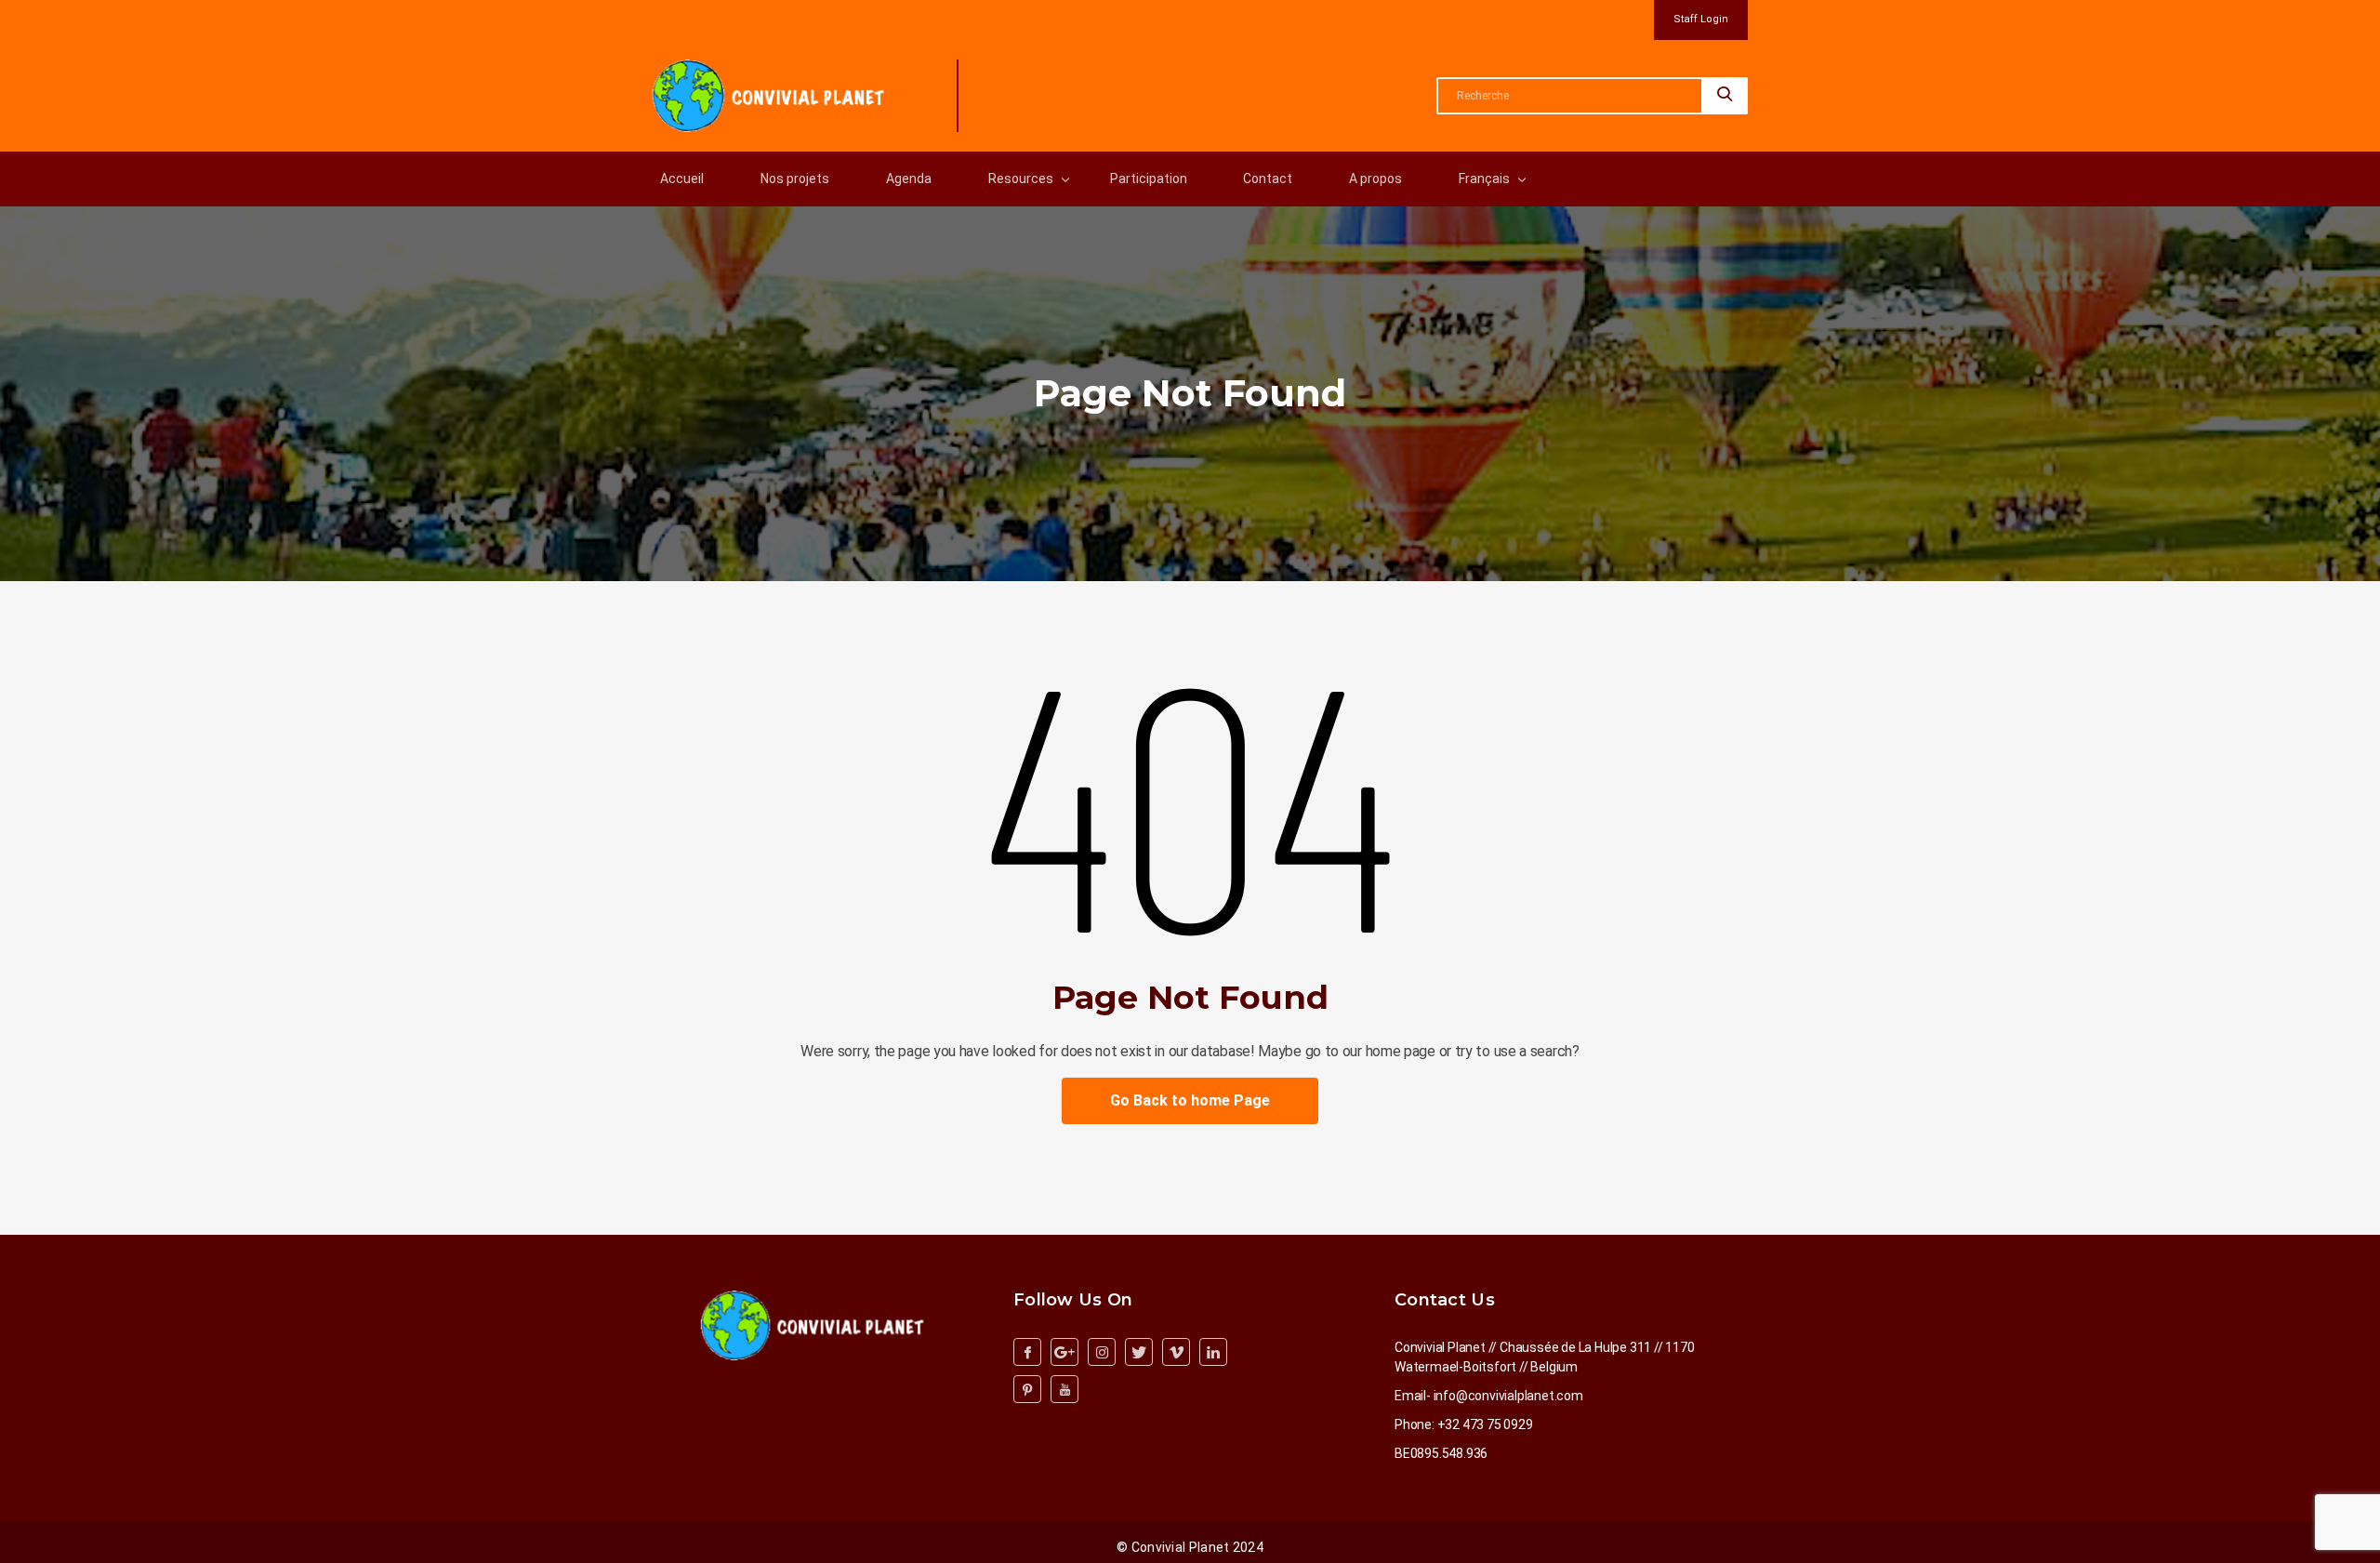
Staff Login (1701, 19)
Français (1484, 179)
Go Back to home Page (1190, 1100)
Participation (1149, 179)
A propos (1375, 179)
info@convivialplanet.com (1508, 1396)
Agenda (909, 179)
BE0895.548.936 (1441, 1453)
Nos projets (795, 179)
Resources (1021, 179)
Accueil (682, 179)
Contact (1268, 179)
